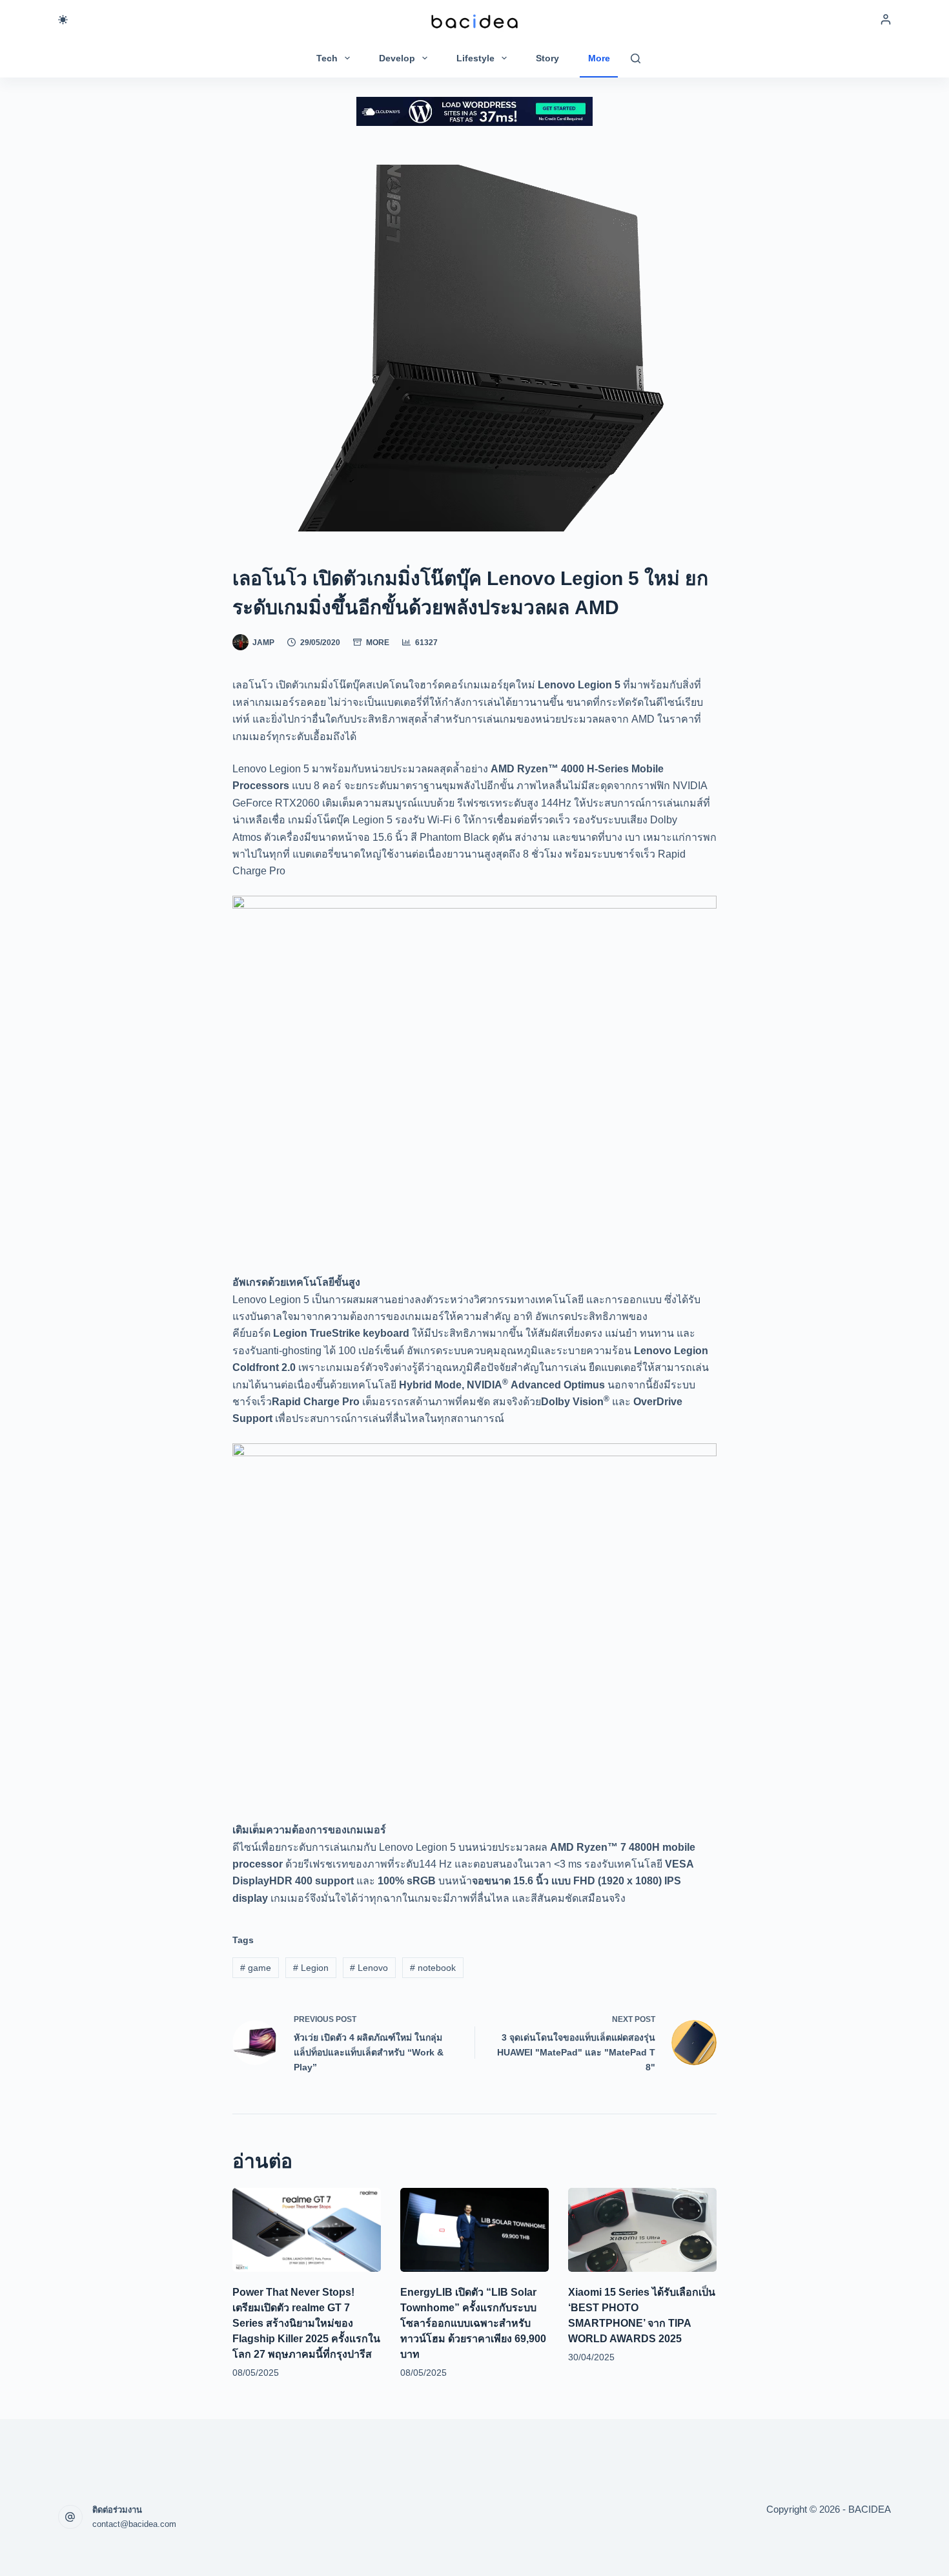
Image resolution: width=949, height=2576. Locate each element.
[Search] (636, 58)
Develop (397, 58)
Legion (311, 1968)
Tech (327, 58)
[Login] (886, 19)
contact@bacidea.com (134, 2524)
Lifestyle (475, 58)
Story (547, 58)
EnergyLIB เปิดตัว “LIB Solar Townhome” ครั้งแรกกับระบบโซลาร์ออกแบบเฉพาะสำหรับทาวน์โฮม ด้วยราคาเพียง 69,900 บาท (473, 2323)
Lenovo (369, 1968)
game (256, 1968)
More (599, 58)
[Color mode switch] (63, 20)
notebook (433, 1968)
